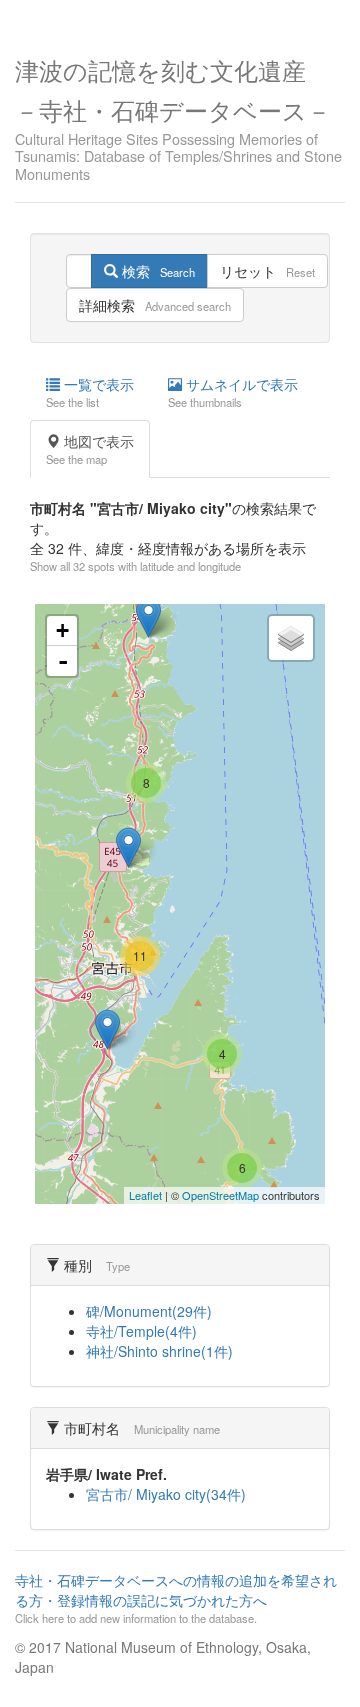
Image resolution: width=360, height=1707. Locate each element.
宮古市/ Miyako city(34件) (166, 1494)
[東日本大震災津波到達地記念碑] (128, 847)
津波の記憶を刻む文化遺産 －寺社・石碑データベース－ (178, 117)
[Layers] (291, 638)
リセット (267, 271)
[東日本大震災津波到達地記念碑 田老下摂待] (148, 617)
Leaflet (145, 1195)
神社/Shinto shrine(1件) (159, 1351)
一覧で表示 (90, 392)
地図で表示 (90, 449)
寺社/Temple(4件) (141, 1331)
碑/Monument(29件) (149, 1311)
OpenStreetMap (220, 1195)
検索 (156, 271)
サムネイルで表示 (233, 392)
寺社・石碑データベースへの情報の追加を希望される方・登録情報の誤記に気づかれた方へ (176, 1598)
